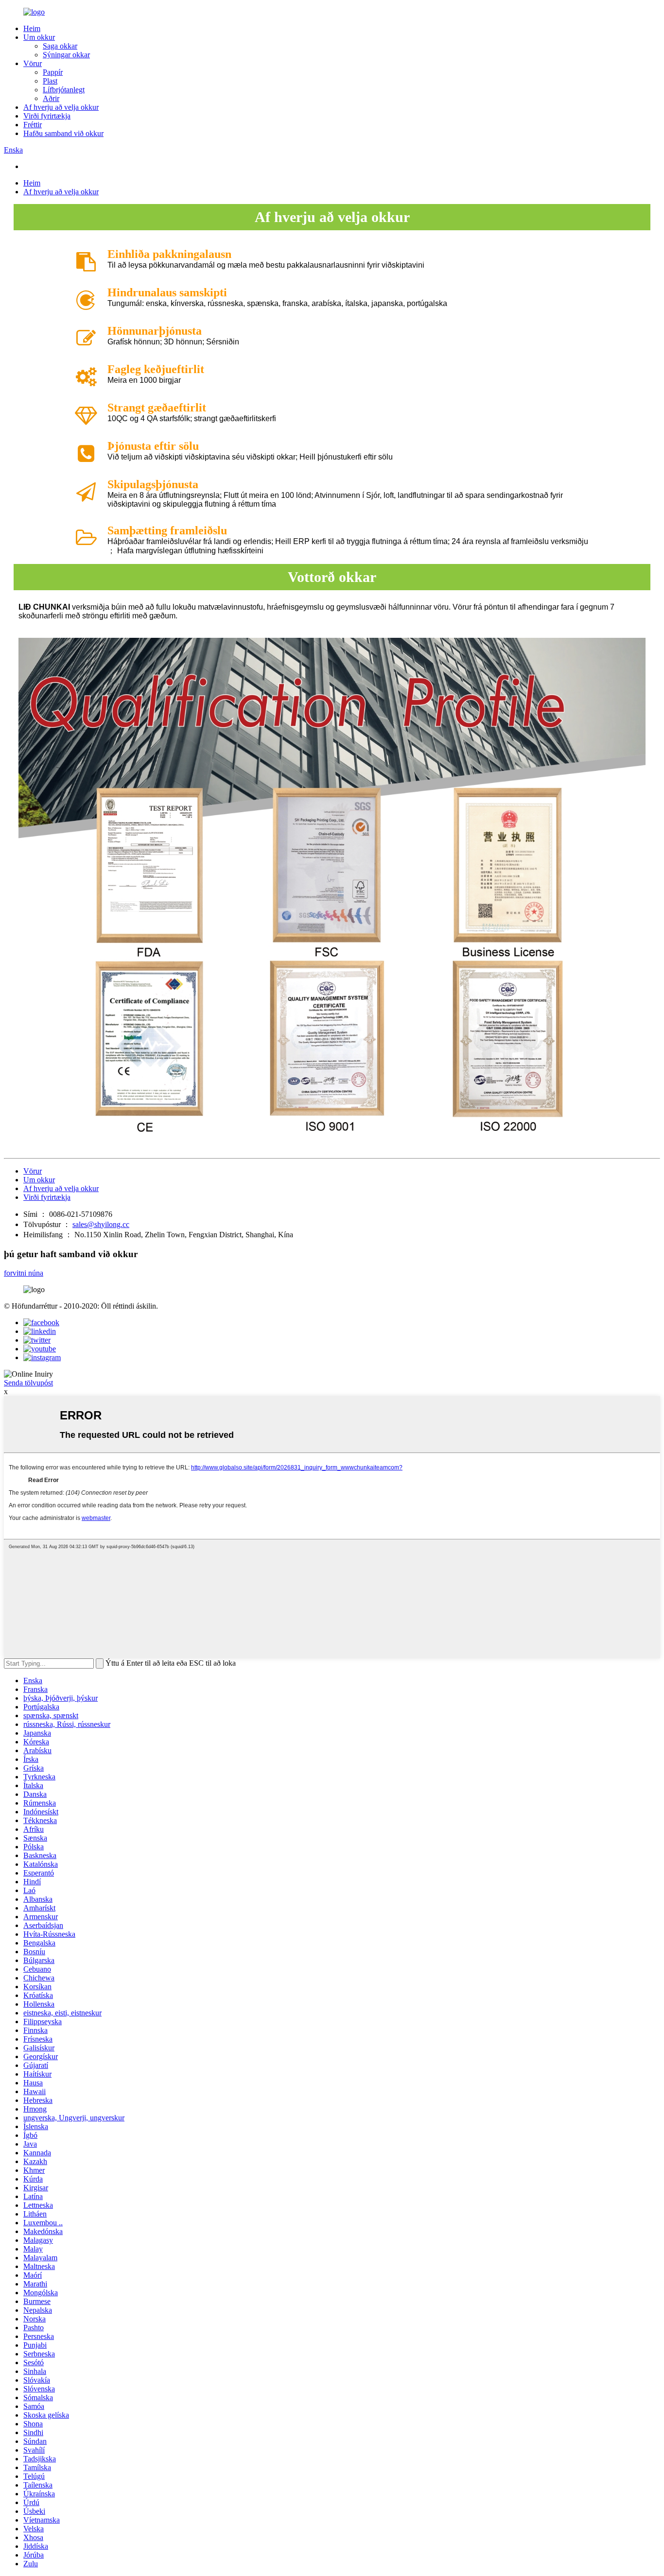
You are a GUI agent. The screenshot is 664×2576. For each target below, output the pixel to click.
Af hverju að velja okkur (61, 107)
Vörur (33, 63)
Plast (50, 81)
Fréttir (33, 125)
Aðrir (51, 98)
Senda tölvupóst (28, 1383)
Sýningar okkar (66, 55)
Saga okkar (60, 46)
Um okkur (39, 37)
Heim (32, 28)
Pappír (53, 72)
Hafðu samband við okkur (63, 133)
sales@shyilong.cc (101, 1224)
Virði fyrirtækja (47, 116)
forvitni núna (24, 1273)
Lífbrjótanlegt (64, 90)
